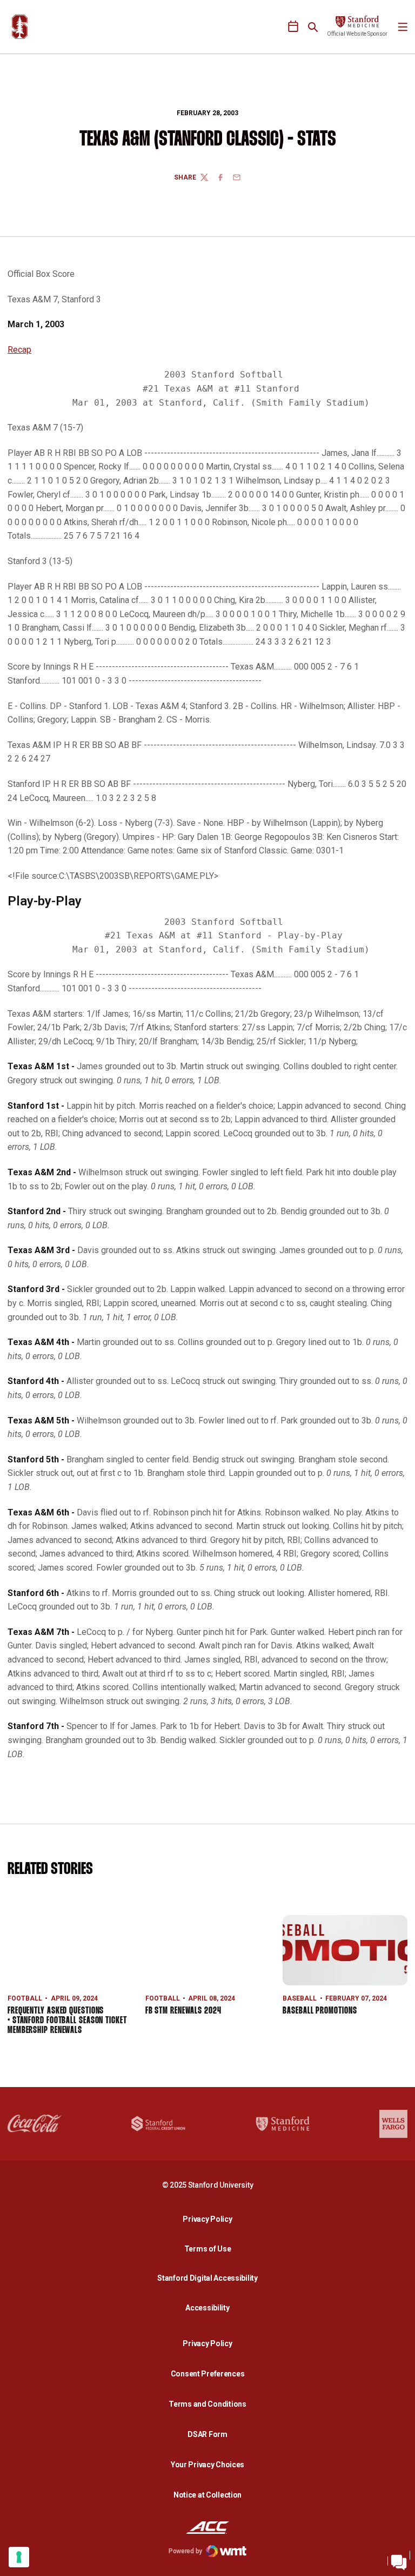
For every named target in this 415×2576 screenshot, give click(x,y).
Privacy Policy (210, 2219)
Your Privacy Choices (207, 2465)
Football (25, 1998)
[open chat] (399, 2560)
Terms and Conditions (207, 2404)
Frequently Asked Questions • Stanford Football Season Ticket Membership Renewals (67, 2021)
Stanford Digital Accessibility (210, 2278)
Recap (19, 350)
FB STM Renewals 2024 (183, 2011)
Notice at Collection (207, 2495)
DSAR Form (207, 2434)
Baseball (300, 1998)
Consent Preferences (208, 2374)
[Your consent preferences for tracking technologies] (19, 2557)
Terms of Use (208, 2249)
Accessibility (210, 2307)
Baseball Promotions (320, 2011)
